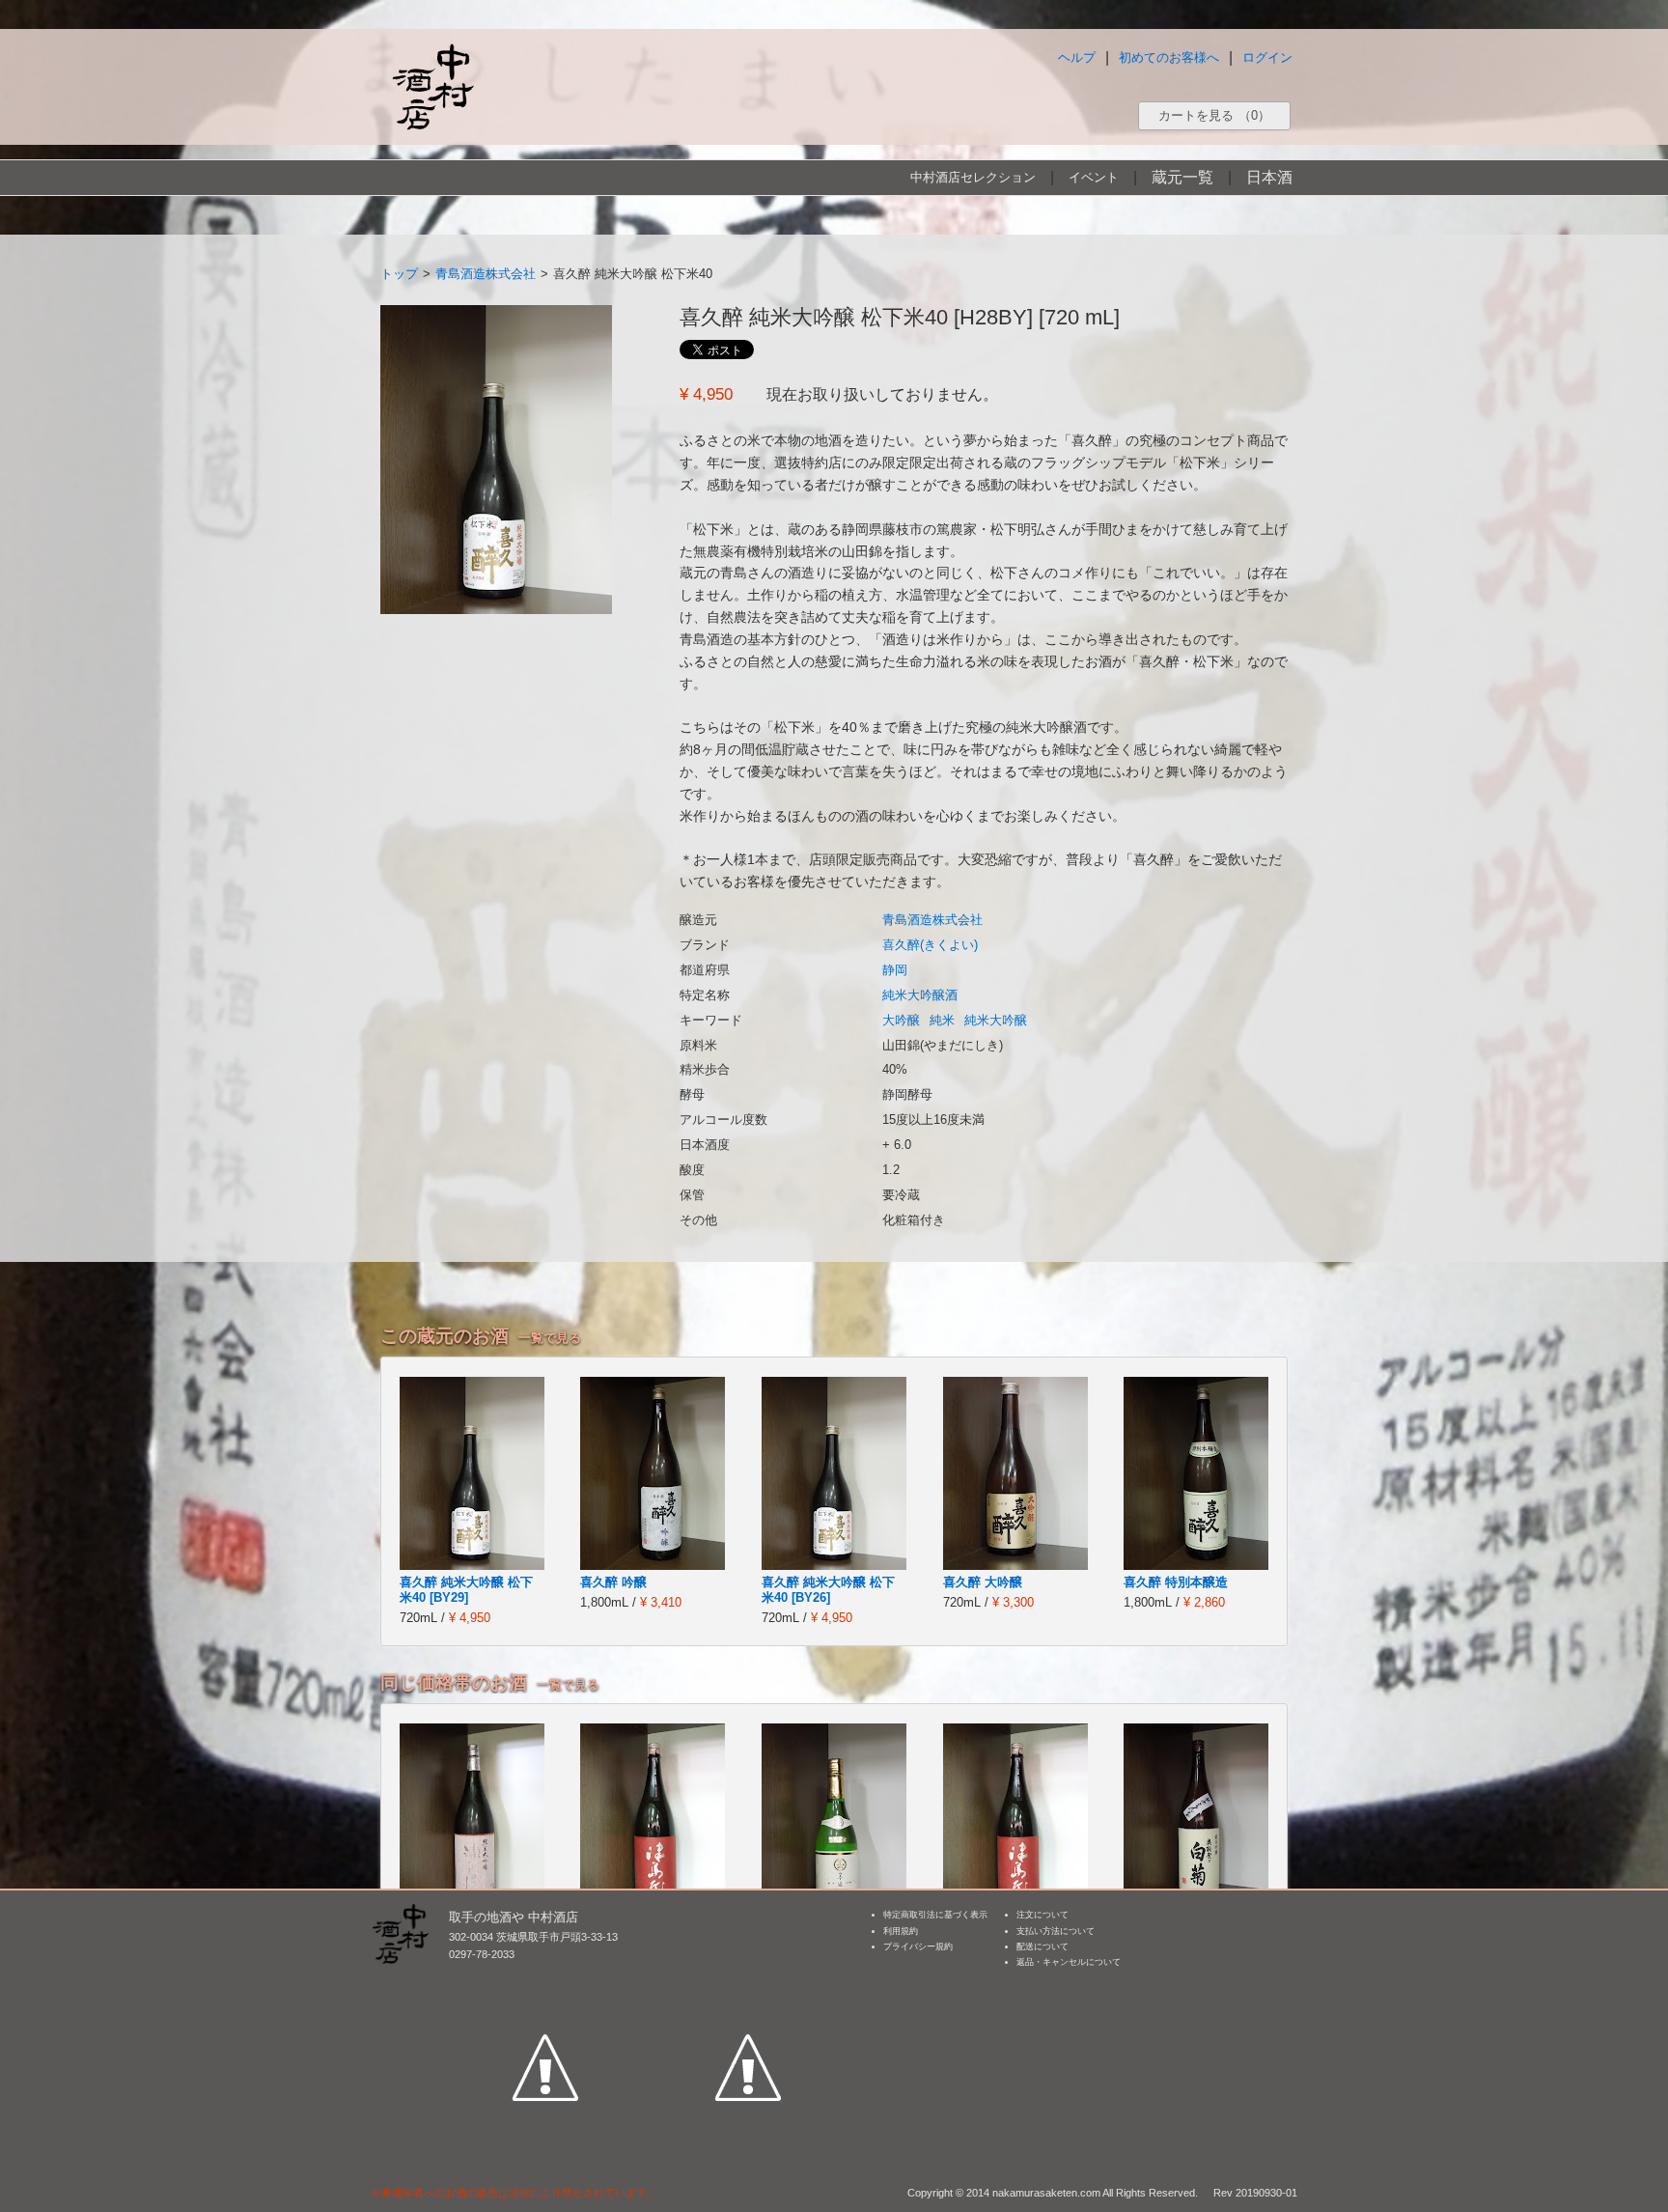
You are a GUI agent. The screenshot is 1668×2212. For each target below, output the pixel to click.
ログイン (1267, 57)
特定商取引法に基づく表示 (935, 1915)
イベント (1094, 177)
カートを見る (1214, 115)
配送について (1042, 1946)
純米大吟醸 (996, 1020)
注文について (1042, 1915)
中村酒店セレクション (973, 177)
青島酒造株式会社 (486, 274)
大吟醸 (901, 1020)
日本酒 (1269, 177)
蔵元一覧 (1182, 177)
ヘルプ (1077, 57)
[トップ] (432, 86)
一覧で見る (550, 1338)
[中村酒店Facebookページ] (545, 1978)
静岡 (895, 970)
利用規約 (901, 1931)
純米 (942, 1020)
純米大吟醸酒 (920, 995)
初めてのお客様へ (1169, 57)
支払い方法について (1056, 1931)
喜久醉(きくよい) (930, 945)
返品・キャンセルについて (1069, 1962)
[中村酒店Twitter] (748, 1978)
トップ (399, 274)
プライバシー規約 (918, 1946)
